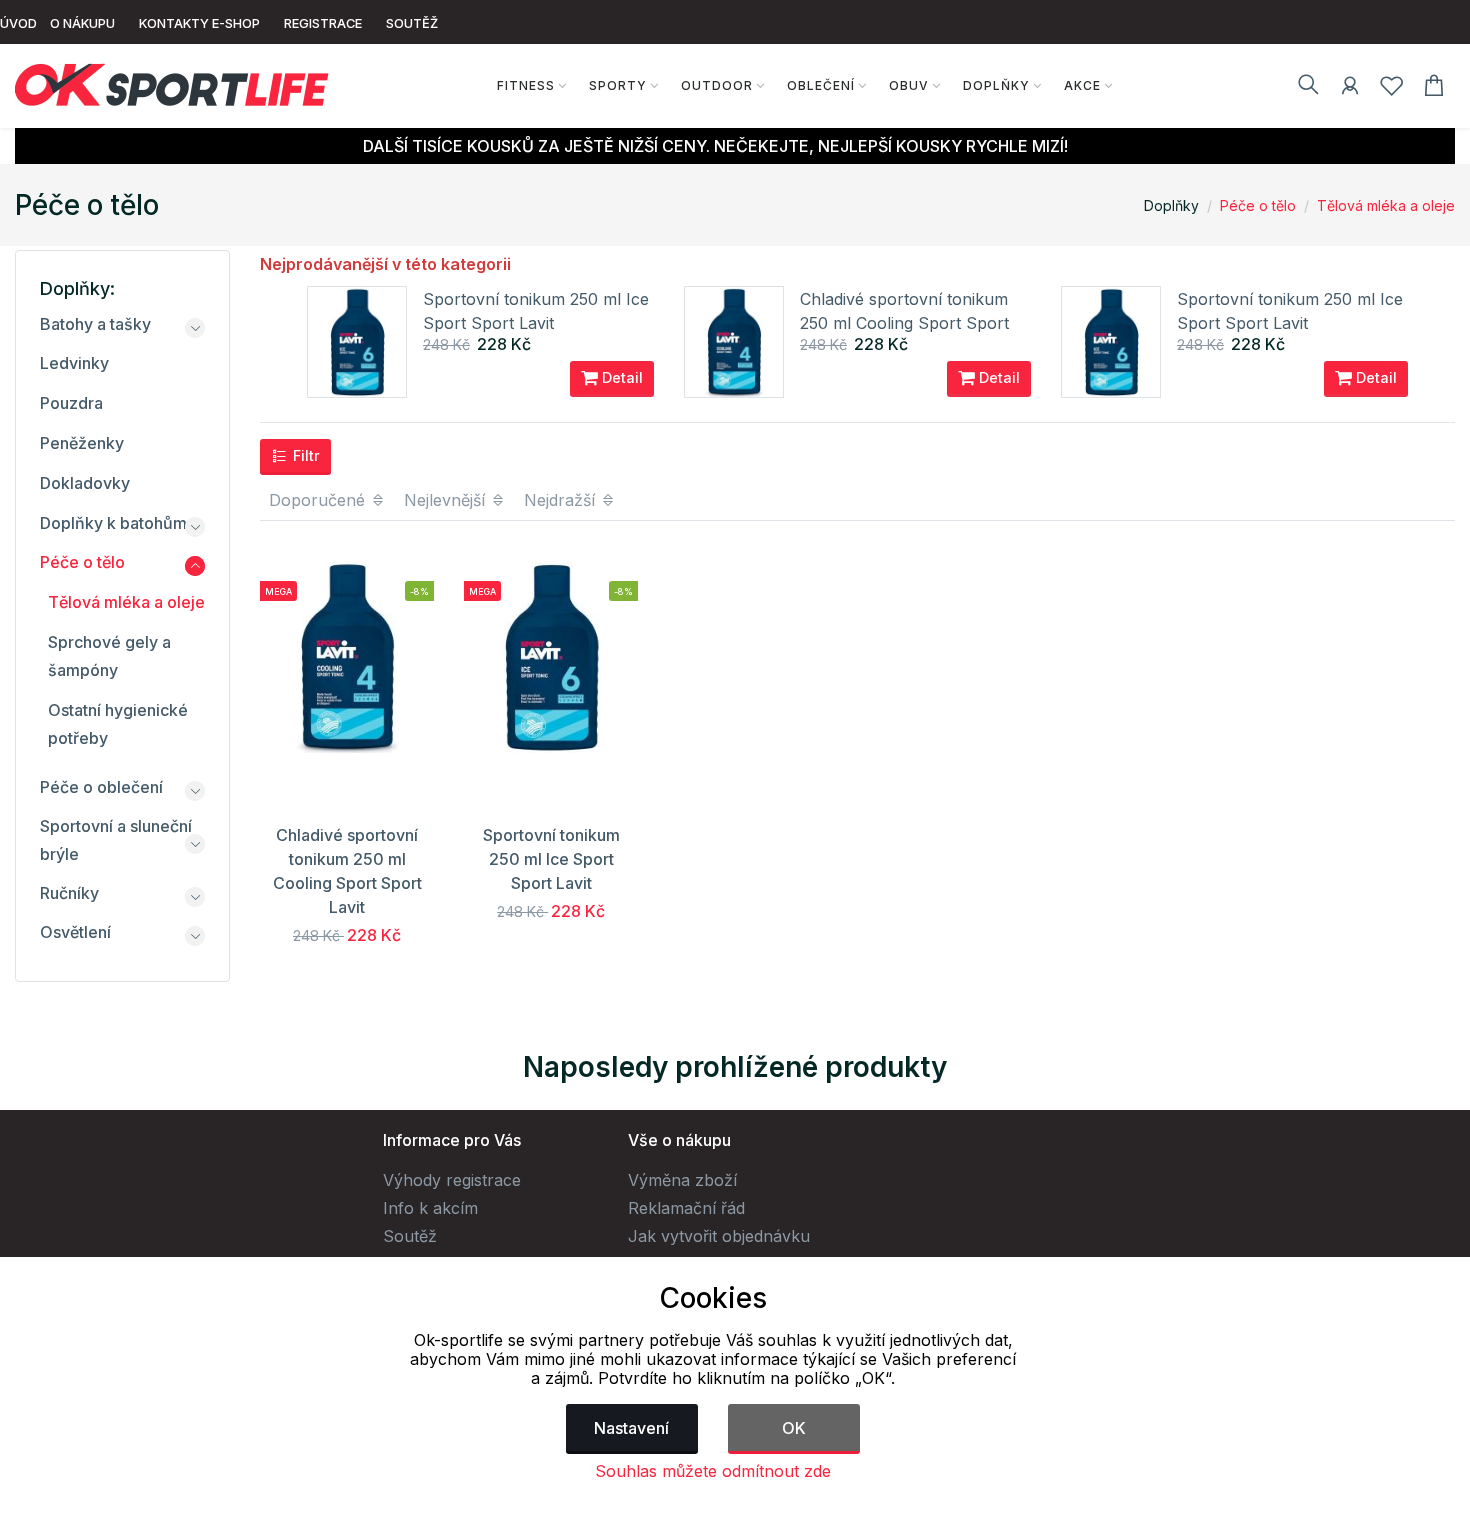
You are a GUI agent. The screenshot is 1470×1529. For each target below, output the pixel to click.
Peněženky (82, 443)
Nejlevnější (447, 500)
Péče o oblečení (101, 787)
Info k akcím (430, 1208)
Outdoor (717, 85)
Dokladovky (85, 483)
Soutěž (410, 1236)
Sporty (618, 85)
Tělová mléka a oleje (1386, 205)
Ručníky (69, 893)
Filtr (304, 455)
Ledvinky (74, 363)
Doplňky (996, 85)
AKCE (1082, 85)
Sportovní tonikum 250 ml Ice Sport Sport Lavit (551, 859)
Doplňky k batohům (113, 523)
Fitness (526, 85)
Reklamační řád (686, 1208)
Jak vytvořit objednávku (719, 1236)
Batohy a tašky (95, 324)
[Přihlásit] (1350, 89)
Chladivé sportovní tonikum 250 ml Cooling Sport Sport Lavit (904, 323)
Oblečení (821, 85)
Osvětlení (75, 932)
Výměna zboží (682, 1180)
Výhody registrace (452, 1180)
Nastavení (631, 1428)
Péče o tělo (1258, 205)
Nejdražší (562, 500)
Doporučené (319, 500)
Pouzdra (71, 403)
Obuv (909, 85)
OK (794, 1428)
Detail (620, 377)
